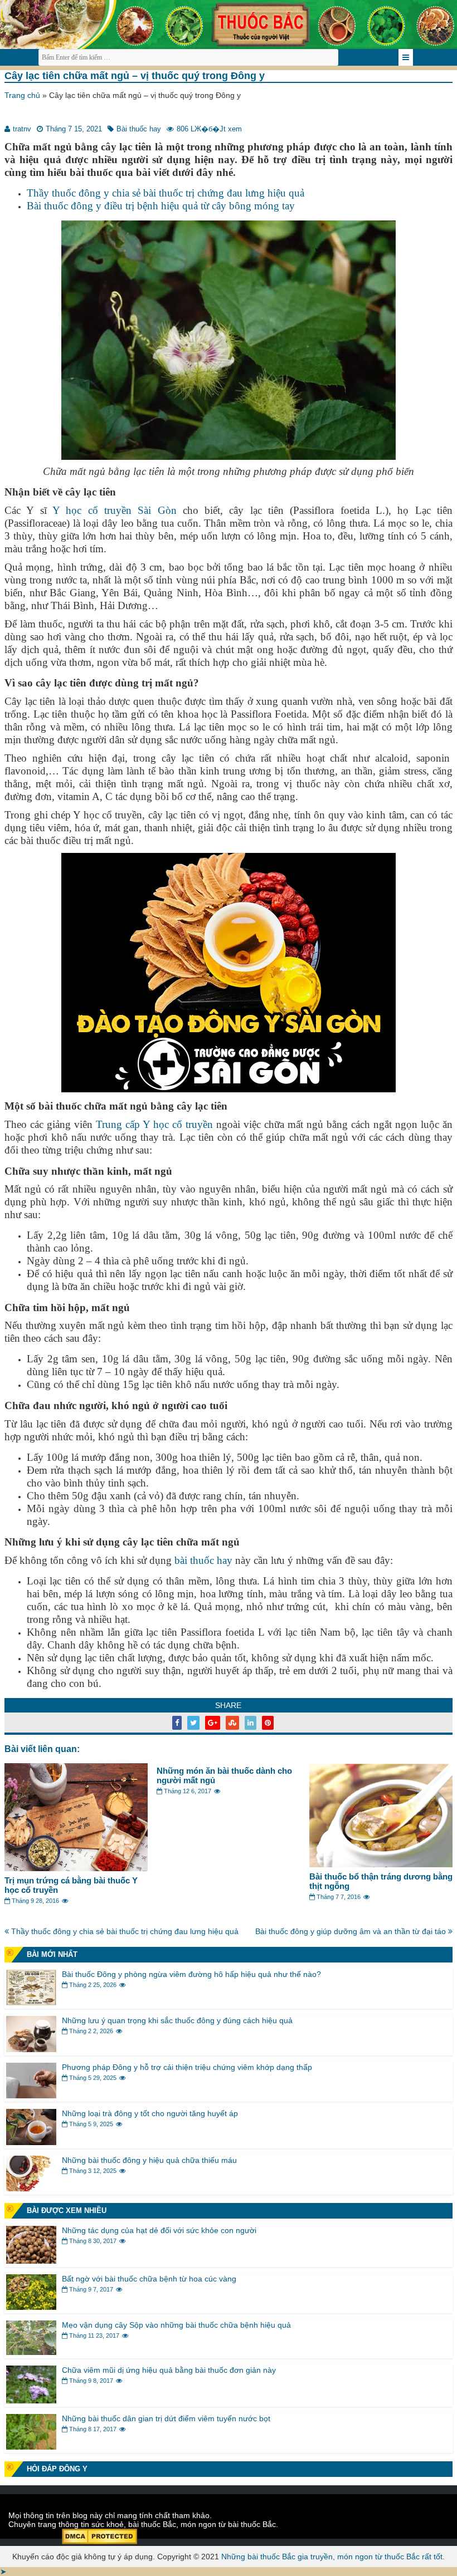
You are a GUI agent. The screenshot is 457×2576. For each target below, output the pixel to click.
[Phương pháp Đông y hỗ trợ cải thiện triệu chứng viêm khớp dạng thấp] (31, 2096)
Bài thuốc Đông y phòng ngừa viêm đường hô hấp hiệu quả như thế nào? (191, 1974)
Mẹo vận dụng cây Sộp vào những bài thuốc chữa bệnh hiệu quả (176, 2325)
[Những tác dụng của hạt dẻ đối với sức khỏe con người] (31, 2261)
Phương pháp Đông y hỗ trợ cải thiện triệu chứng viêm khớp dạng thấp (187, 2067)
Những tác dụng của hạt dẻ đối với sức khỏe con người (159, 2230)
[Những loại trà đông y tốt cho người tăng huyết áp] (31, 2142)
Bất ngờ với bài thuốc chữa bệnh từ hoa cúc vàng (149, 2279)
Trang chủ (22, 95)
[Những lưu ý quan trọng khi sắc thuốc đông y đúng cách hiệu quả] (31, 2049)
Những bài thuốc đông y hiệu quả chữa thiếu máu (149, 2160)
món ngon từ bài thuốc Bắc (228, 2524)
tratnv (22, 129)
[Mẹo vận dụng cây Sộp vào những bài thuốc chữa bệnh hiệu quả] (31, 2352)
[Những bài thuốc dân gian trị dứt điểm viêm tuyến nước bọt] (31, 2447)
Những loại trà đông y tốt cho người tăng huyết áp (150, 2113)
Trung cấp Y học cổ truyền (154, 1124)
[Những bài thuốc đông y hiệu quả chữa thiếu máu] (31, 2189)
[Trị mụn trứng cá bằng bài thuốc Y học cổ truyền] (76, 1868)
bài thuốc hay (203, 1560)
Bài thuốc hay (139, 129)
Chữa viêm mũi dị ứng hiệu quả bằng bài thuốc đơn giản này (169, 2370)
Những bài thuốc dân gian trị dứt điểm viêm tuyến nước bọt (166, 2418)
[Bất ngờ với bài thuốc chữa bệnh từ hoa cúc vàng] (31, 2307)
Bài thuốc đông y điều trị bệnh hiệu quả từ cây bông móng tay (161, 206)
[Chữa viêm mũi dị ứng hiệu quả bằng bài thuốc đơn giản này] (31, 2401)
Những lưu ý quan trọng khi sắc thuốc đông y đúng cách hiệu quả (177, 2020)
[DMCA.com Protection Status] (99, 2541)
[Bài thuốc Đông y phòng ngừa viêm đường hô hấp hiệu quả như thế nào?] (31, 2003)
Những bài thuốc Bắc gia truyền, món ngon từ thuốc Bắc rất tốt (332, 2557)
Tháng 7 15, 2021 (74, 129)
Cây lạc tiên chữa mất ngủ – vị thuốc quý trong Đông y (135, 76)
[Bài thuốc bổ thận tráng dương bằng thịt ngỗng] (381, 1864)
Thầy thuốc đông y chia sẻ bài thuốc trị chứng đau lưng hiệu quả (166, 193)
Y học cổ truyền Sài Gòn (114, 510)
